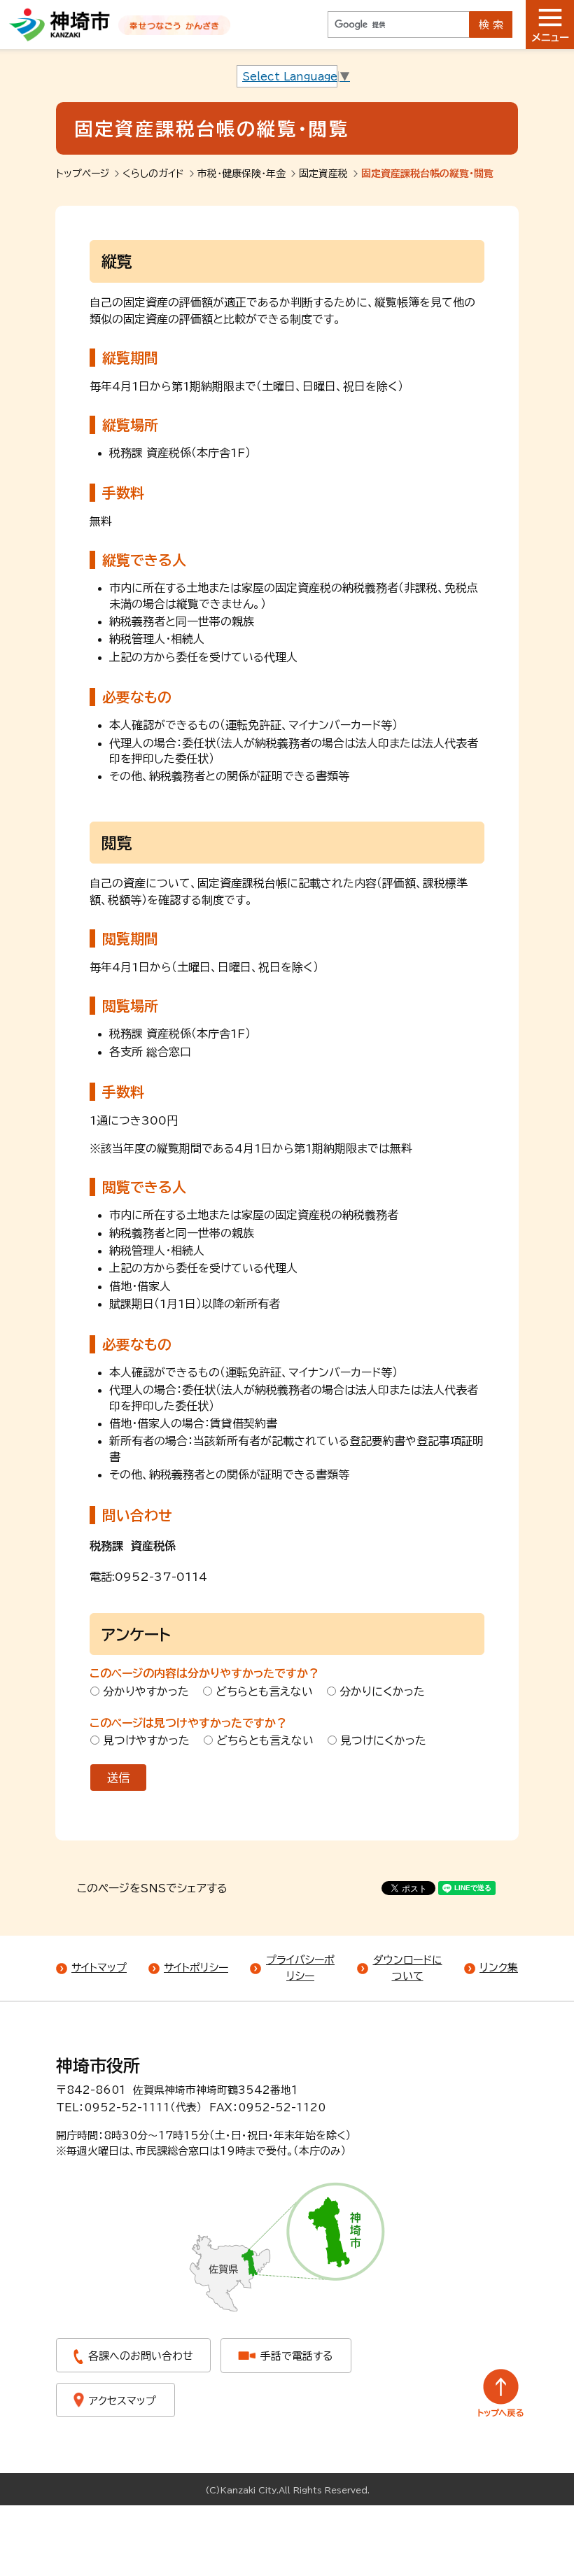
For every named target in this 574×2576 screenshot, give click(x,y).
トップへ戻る (501, 2393)
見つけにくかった (383, 1740)
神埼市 (60, 24)
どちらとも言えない (264, 1691)
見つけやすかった (146, 1740)
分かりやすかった (146, 1691)
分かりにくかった (382, 1691)
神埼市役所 (98, 2066)
